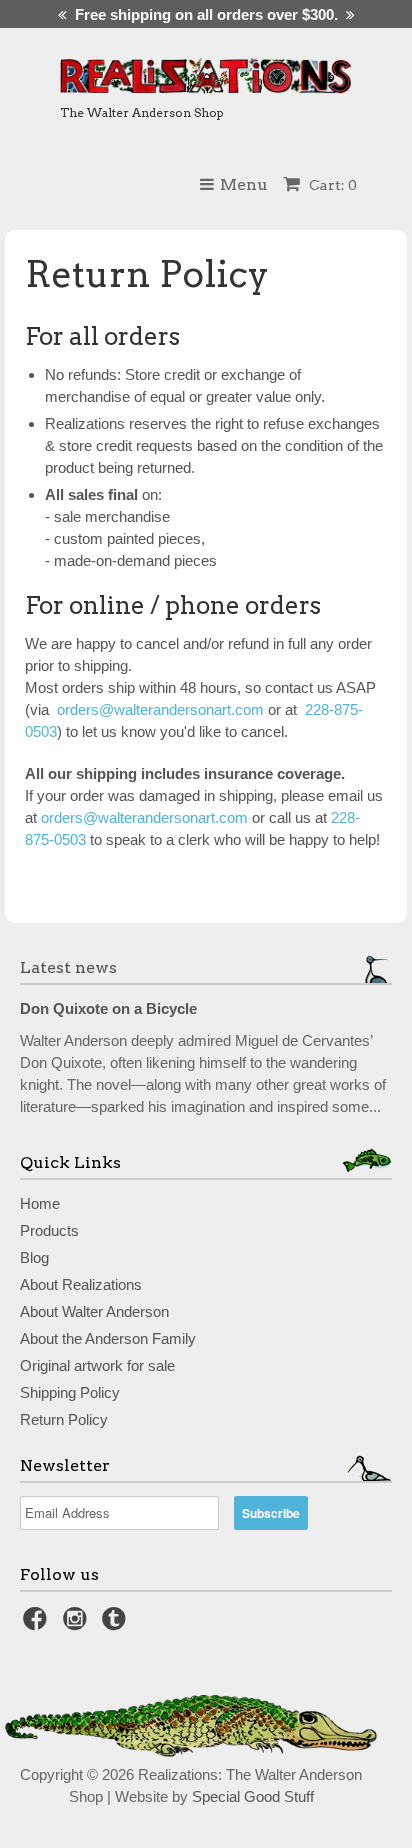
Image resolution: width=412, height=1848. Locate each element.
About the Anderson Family (108, 1338)
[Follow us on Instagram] (78, 1624)
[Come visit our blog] (117, 1624)
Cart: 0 (331, 185)
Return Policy (64, 1419)
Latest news (68, 967)
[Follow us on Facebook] (38, 1624)
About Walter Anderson (94, 1311)
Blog (34, 1257)
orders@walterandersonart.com (144, 817)
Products (49, 1230)
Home (40, 1203)
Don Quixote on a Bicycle (108, 1008)
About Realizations (81, 1284)
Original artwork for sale (97, 1365)
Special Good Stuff (253, 1796)
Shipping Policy (70, 1392)
